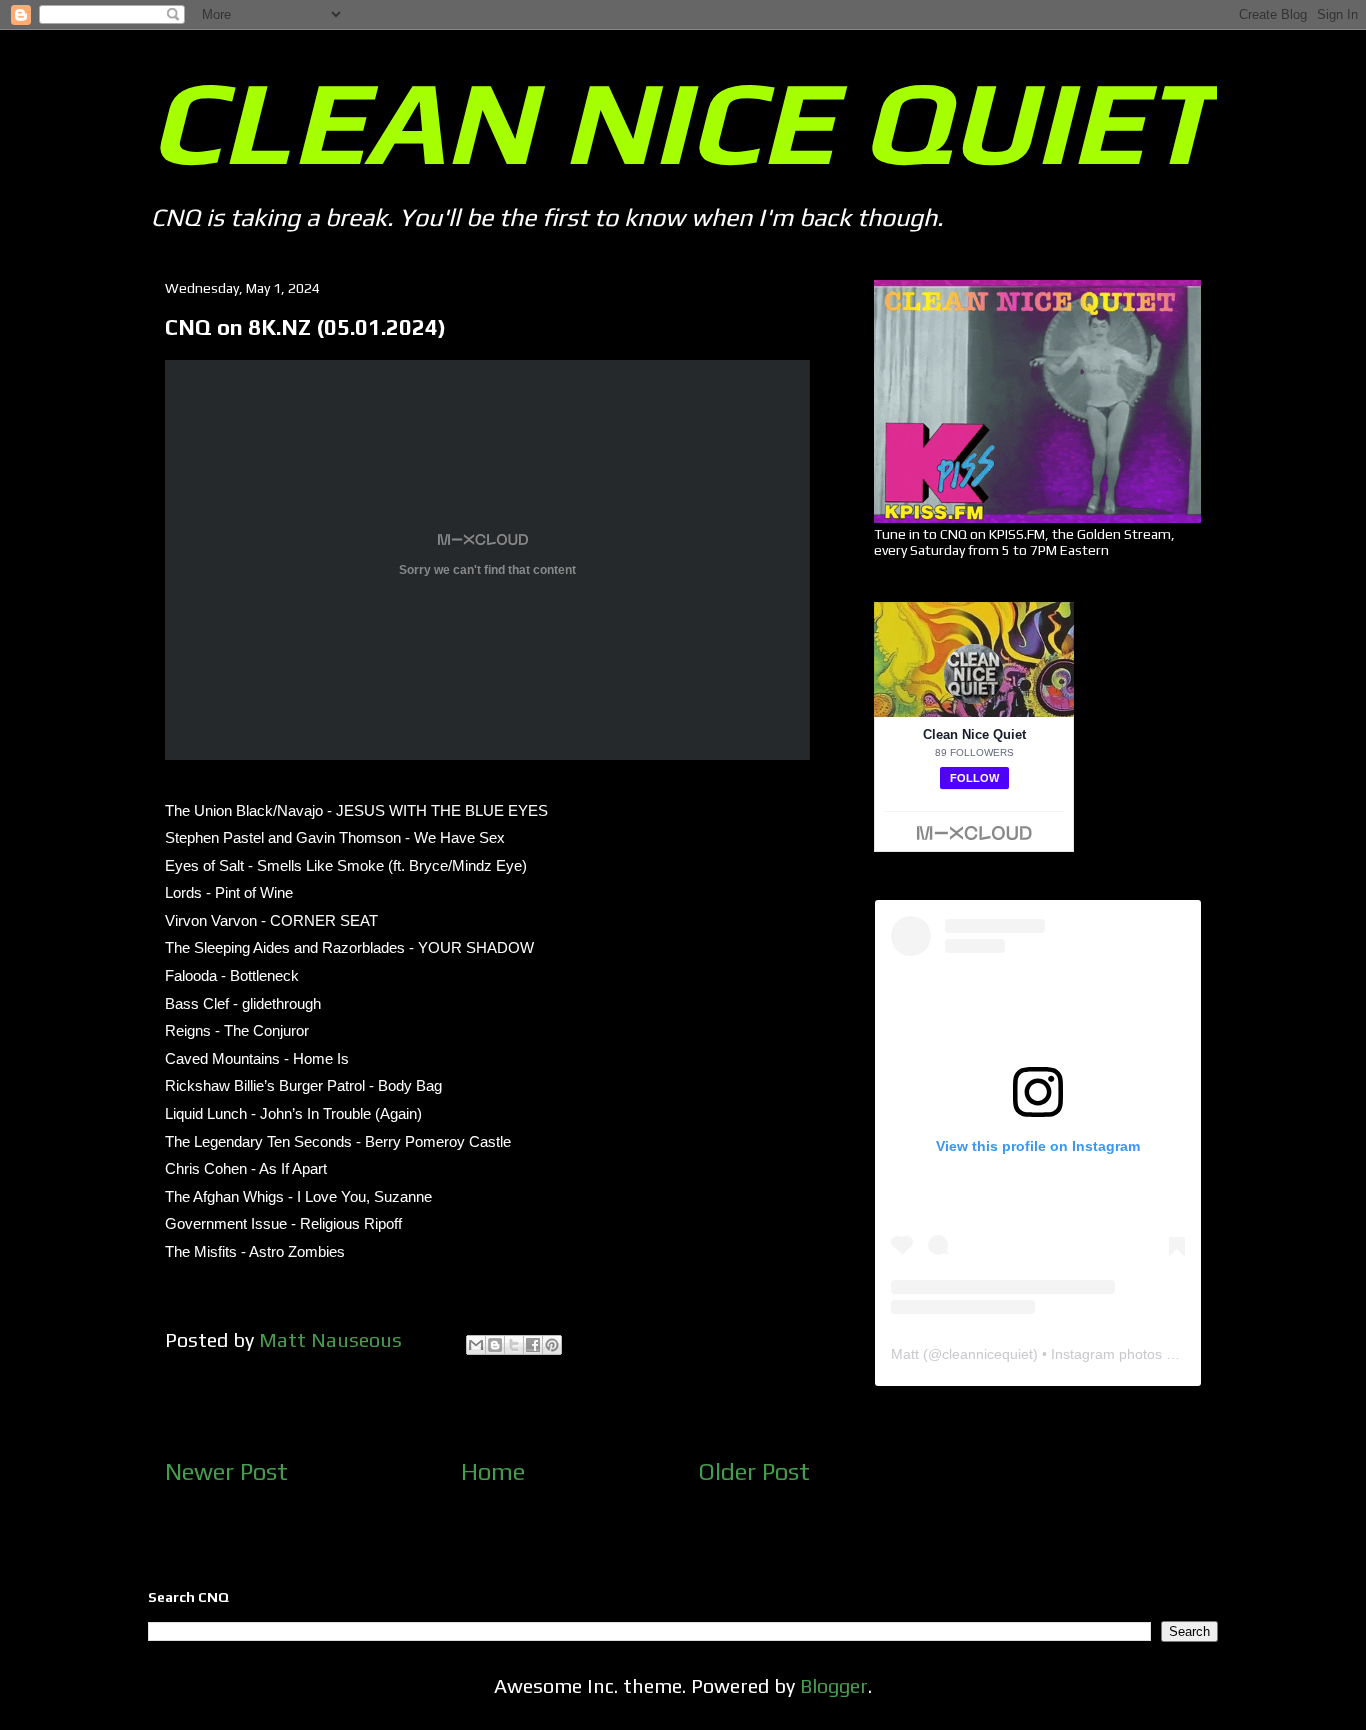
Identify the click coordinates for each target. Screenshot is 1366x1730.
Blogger (834, 1685)
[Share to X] (514, 1345)
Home (493, 1471)
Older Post (754, 1471)
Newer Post (226, 1471)
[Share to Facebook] (533, 1345)
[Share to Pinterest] (552, 1345)
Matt (905, 1354)
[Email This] (476, 1345)
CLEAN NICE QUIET (681, 121)
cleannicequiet (987, 1354)
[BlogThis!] (495, 1345)
